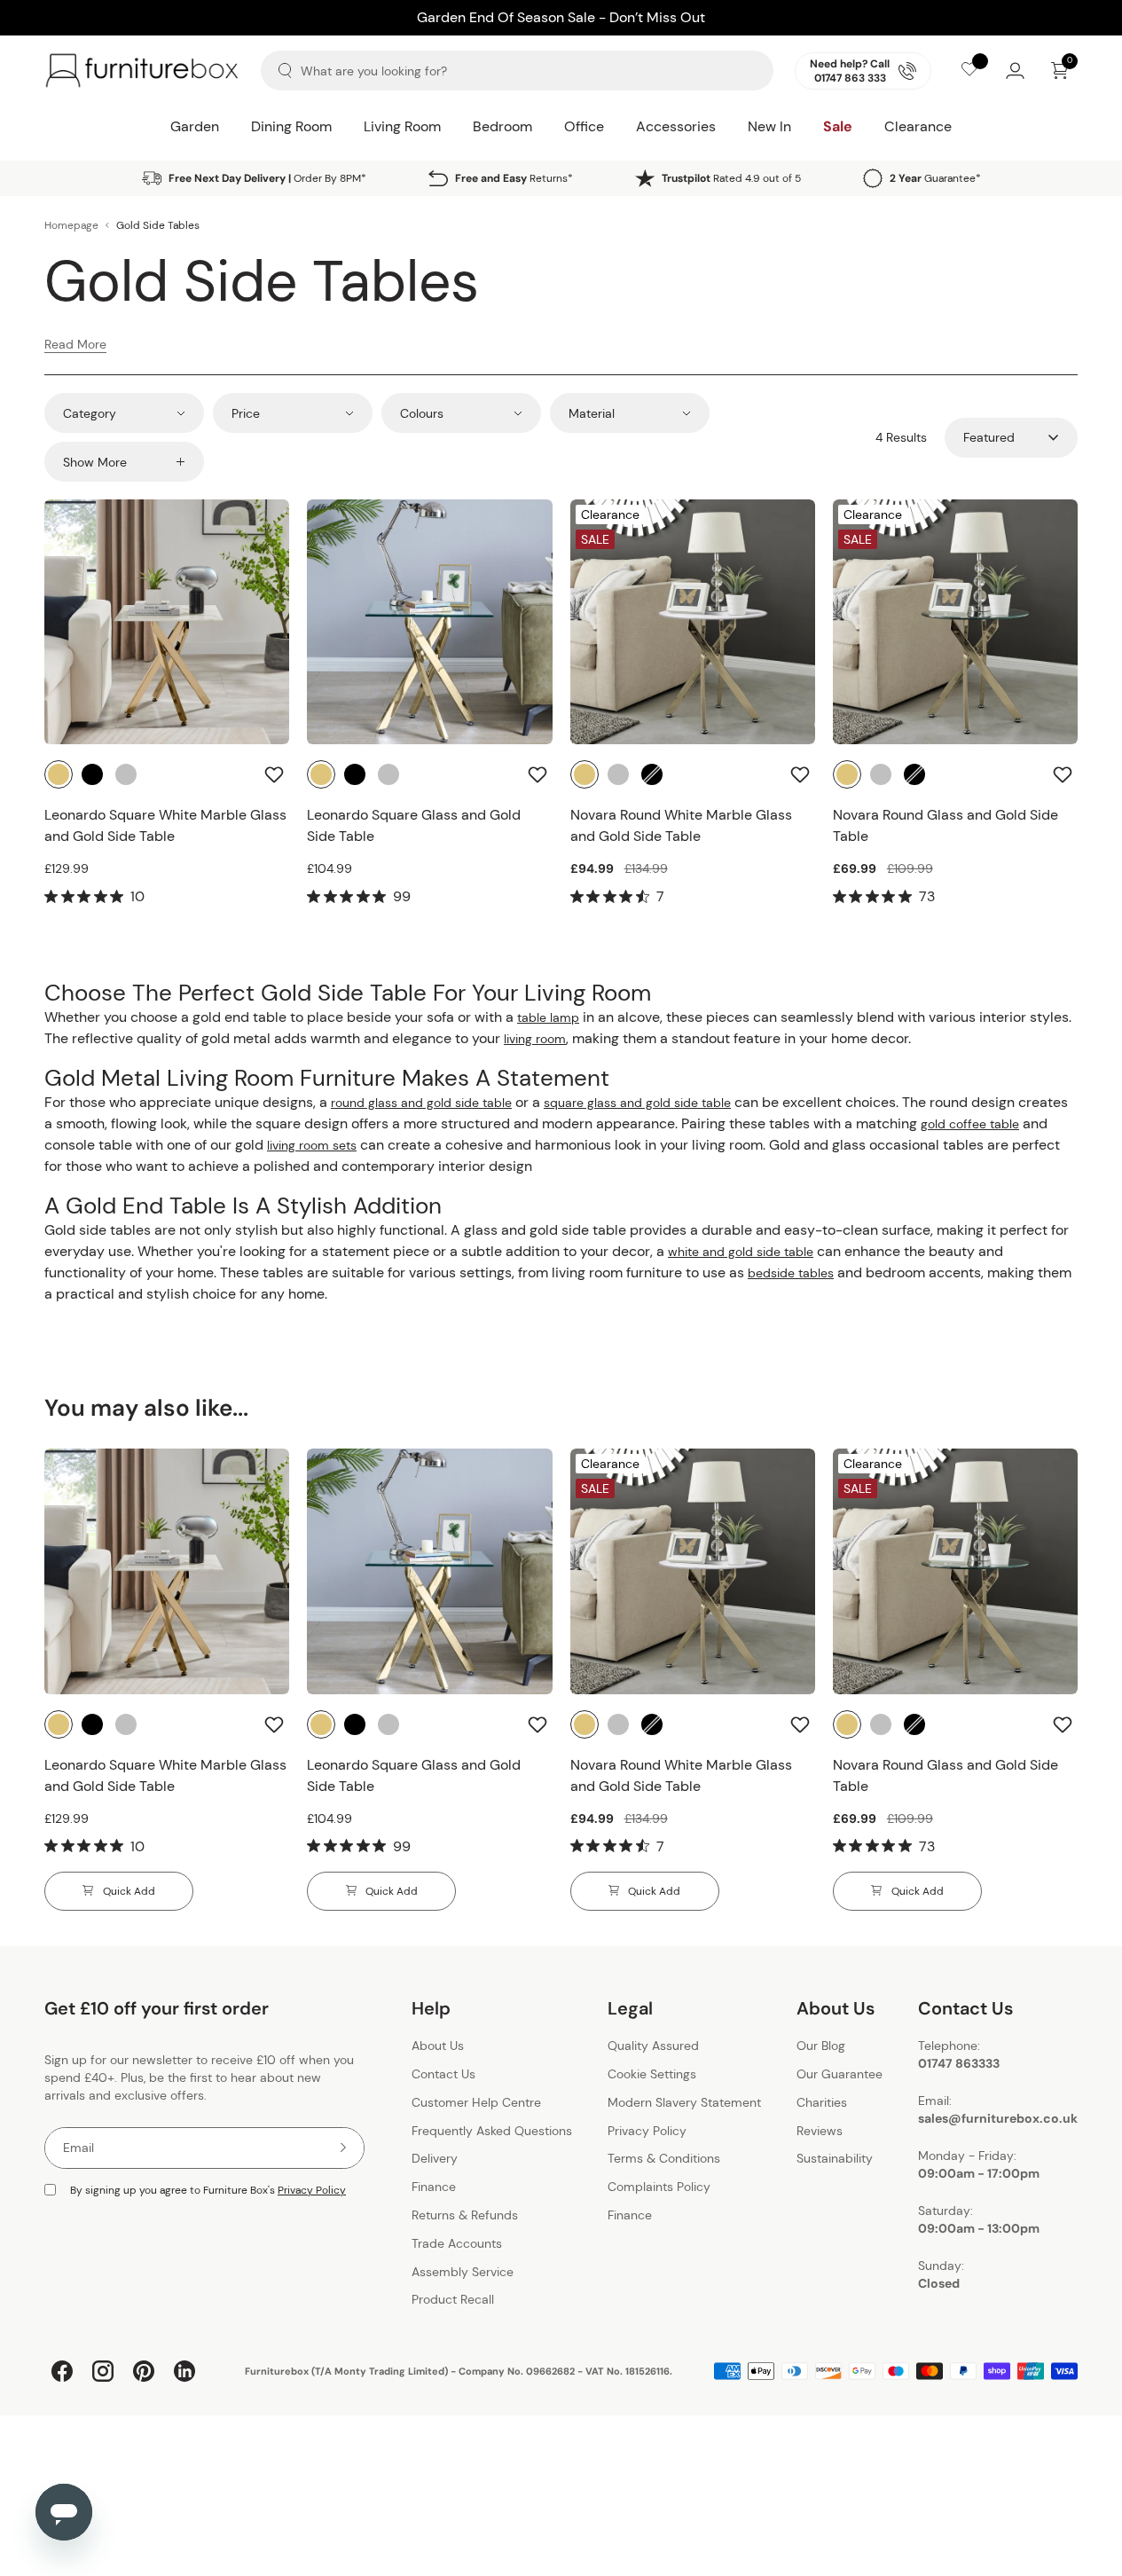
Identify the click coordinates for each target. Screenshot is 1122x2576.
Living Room (402, 126)
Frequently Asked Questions (492, 2131)
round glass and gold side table (421, 1103)
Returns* (514, 178)
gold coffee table (970, 1124)
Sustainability (835, 2159)
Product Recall (453, 2300)
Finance (434, 2187)
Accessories (676, 126)
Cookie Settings (652, 2074)
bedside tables (791, 1273)
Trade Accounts (457, 2243)
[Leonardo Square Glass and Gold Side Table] (429, 622)
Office (584, 126)
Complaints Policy (659, 2187)
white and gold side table (741, 1252)
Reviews (820, 2131)
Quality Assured (653, 2046)
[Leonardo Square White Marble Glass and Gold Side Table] (167, 622)
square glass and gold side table (637, 1103)
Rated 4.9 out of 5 (731, 178)
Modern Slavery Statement (684, 2102)
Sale (838, 126)
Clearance (918, 126)
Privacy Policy (312, 2190)
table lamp (548, 1017)
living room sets (312, 1145)
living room (535, 1039)
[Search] (285, 71)
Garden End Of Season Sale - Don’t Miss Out (561, 17)
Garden (195, 126)
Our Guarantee (840, 2074)
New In (769, 126)
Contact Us (443, 2074)
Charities (822, 2102)
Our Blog (821, 2046)
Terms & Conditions (664, 2159)
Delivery (435, 2159)
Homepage (71, 225)
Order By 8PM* (267, 178)
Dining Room (291, 126)
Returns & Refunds (465, 2215)
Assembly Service (463, 2272)
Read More (75, 344)
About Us (438, 2046)
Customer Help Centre (476, 2102)
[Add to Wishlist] (276, 774)
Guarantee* (935, 178)
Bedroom (502, 126)
